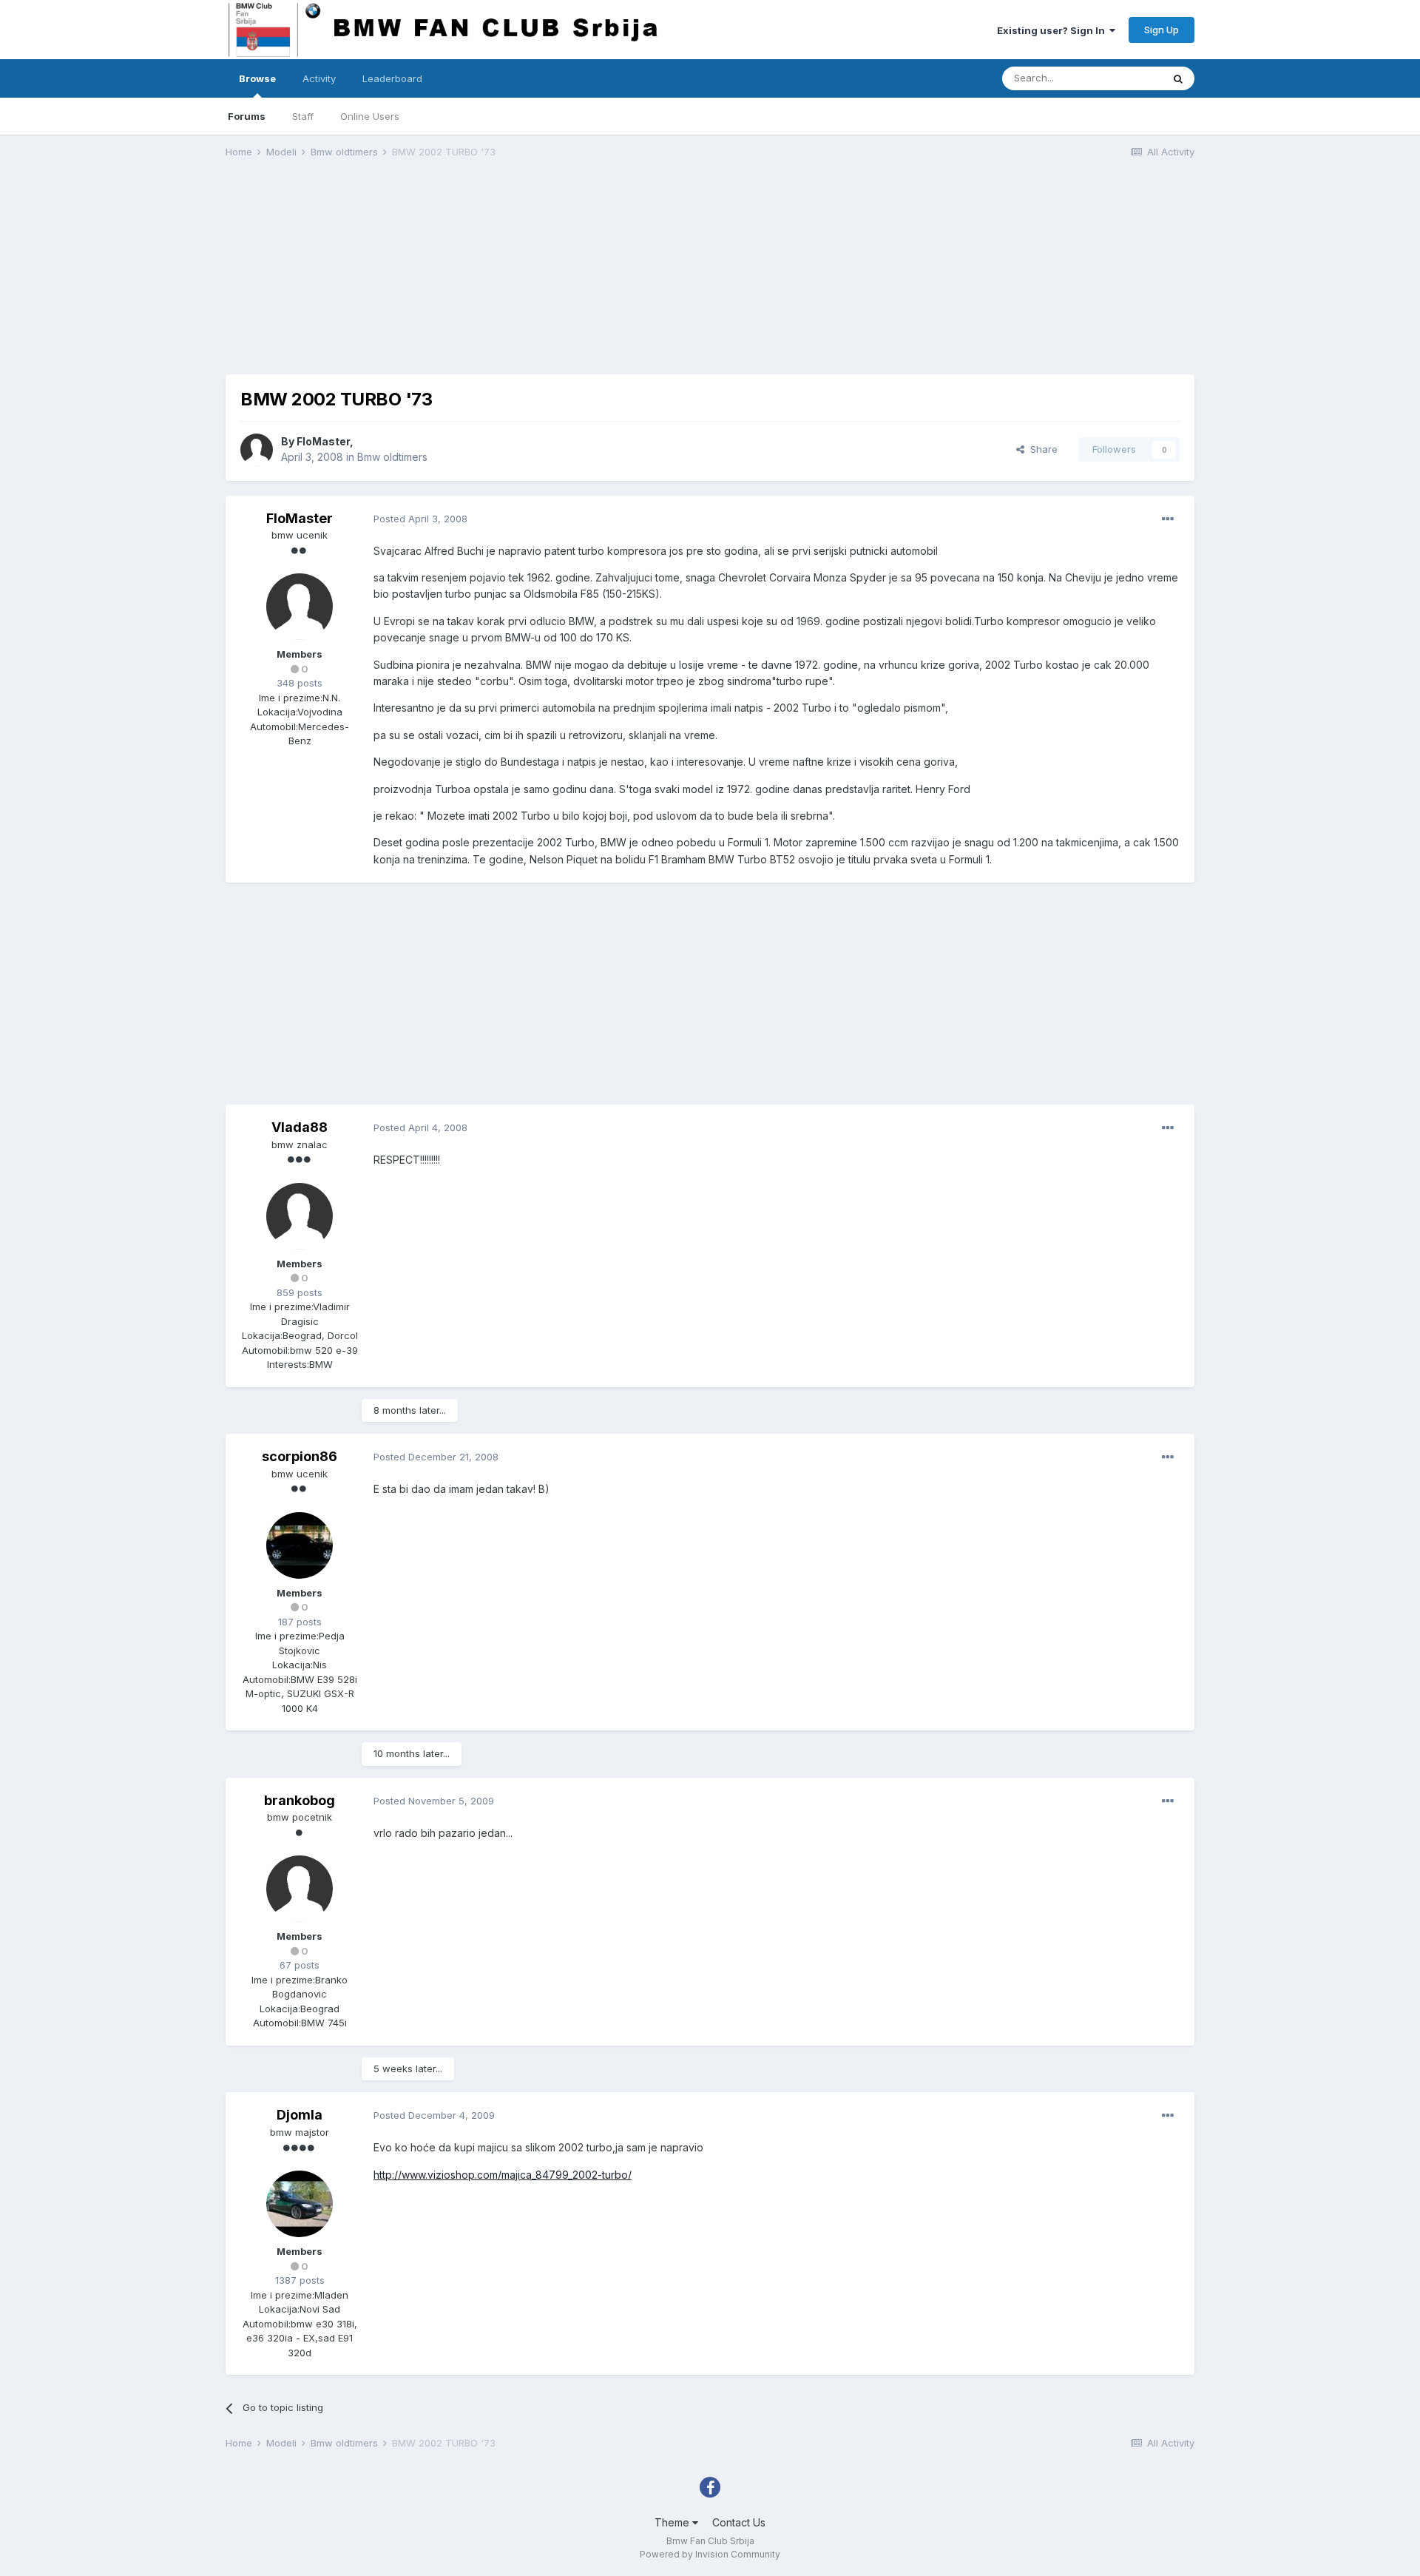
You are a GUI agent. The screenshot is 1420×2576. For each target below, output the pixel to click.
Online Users (370, 116)
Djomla (300, 2115)
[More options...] (1168, 519)
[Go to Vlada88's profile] (300, 1216)
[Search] (1178, 78)
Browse (257, 78)
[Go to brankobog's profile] (300, 1889)
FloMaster (323, 441)
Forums (247, 116)
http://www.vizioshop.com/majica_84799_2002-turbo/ (503, 2175)
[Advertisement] (495, 271)
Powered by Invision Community (710, 2554)
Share (1041, 449)
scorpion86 (300, 1456)
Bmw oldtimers (392, 457)
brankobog (300, 1800)
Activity (319, 78)
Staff (303, 116)
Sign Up (1162, 30)
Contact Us (739, 2522)
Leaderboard (392, 78)
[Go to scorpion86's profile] (300, 1545)
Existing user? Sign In (1053, 30)
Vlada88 (300, 1127)
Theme (673, 2522)
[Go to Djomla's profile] (300, 2204)
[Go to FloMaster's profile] (257, 450)
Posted (420, 519)
